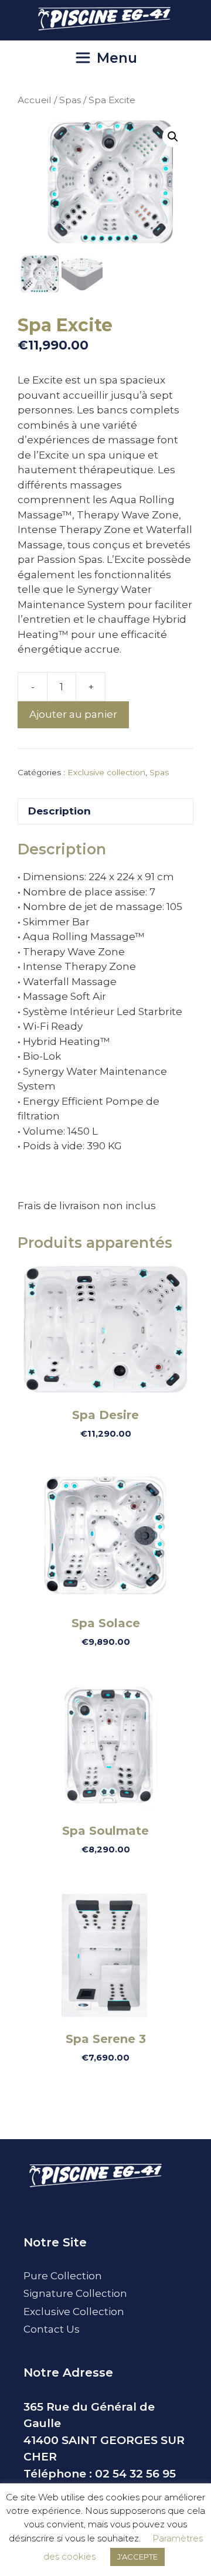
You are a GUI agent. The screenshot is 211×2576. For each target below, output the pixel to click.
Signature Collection (75, 2293)
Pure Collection (63, 2276)
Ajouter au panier (73, 714)
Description (59, 811)
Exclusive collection (106, 772)
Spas (70, 100)
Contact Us (52, 2329)
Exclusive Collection (74, 2312)
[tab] (105, 811)
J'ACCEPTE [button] (137, 2557)
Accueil (35, 100)
